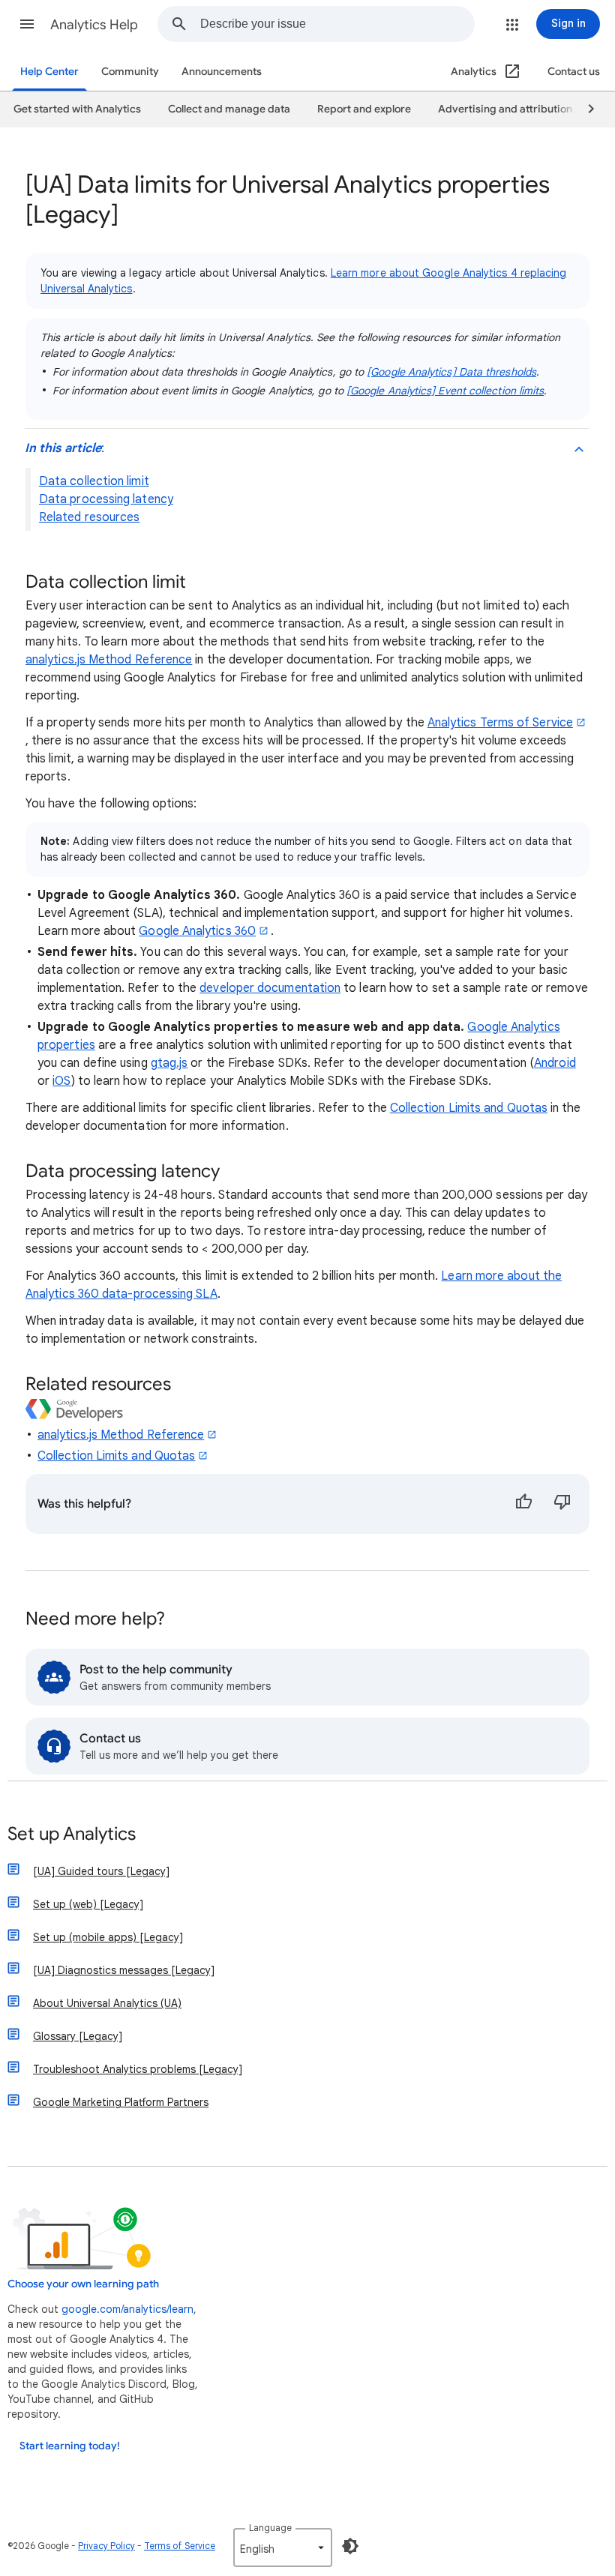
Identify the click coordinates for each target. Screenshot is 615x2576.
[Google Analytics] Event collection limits (445, 391)
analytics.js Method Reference (109, 660)
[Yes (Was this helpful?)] (523, 1504)
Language (270, 2528)
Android (555, 1063)
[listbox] (283, 2548)
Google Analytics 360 (197, 931)
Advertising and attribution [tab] (505, 109)
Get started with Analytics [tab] (77, 109)
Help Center (49, 72)
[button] (27, 24)
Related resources (89, 517)
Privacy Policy (106, 2546)
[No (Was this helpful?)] (562, 1504)
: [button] (64, 448)
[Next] (584, 109)
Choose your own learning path (83, 2284)
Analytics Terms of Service (500, 723)
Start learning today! (70, 2446)
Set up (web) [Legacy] (88, 1904)
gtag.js (169, 1063)
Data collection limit (94, 481)
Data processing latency (106, 499)
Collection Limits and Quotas (469, 1108)
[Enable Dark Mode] (350, 2546)
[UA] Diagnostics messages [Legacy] (124, 1970)
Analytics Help (94, 25)
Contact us (574, 72)
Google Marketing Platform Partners (121, 2102)
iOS (61, 1081)
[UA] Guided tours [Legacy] (101, 1871)
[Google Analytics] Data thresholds (451, 372)
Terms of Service (180, 2546)
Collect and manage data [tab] (229, 109)
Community (130, 72)
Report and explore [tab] (364, 109)
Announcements (222, 72)
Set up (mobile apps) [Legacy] (108, 1937)
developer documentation (270, 988)
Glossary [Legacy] (78, 2036)
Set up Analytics (72, 1835)
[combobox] (337, 24)
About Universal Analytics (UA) (107, 2003)
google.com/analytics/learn (127, 2309)
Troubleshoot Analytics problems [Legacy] (138, 2069)
